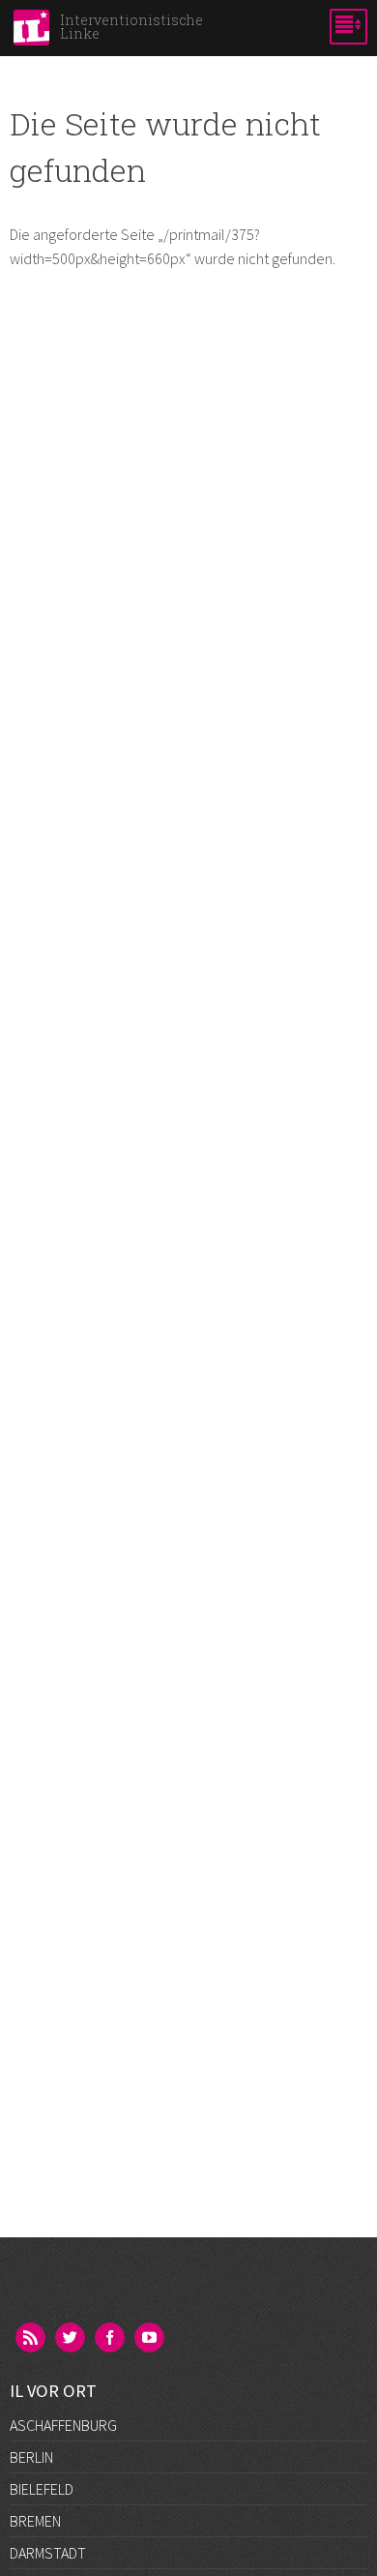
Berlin (31, 2457)
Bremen (35, 2521)
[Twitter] (72, 2339)
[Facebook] (111, 2339)
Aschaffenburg (63, 2425)
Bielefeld (42, 2489)
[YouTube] (151, 2339)
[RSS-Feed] (32, 2339)
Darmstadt (48, 2553)
